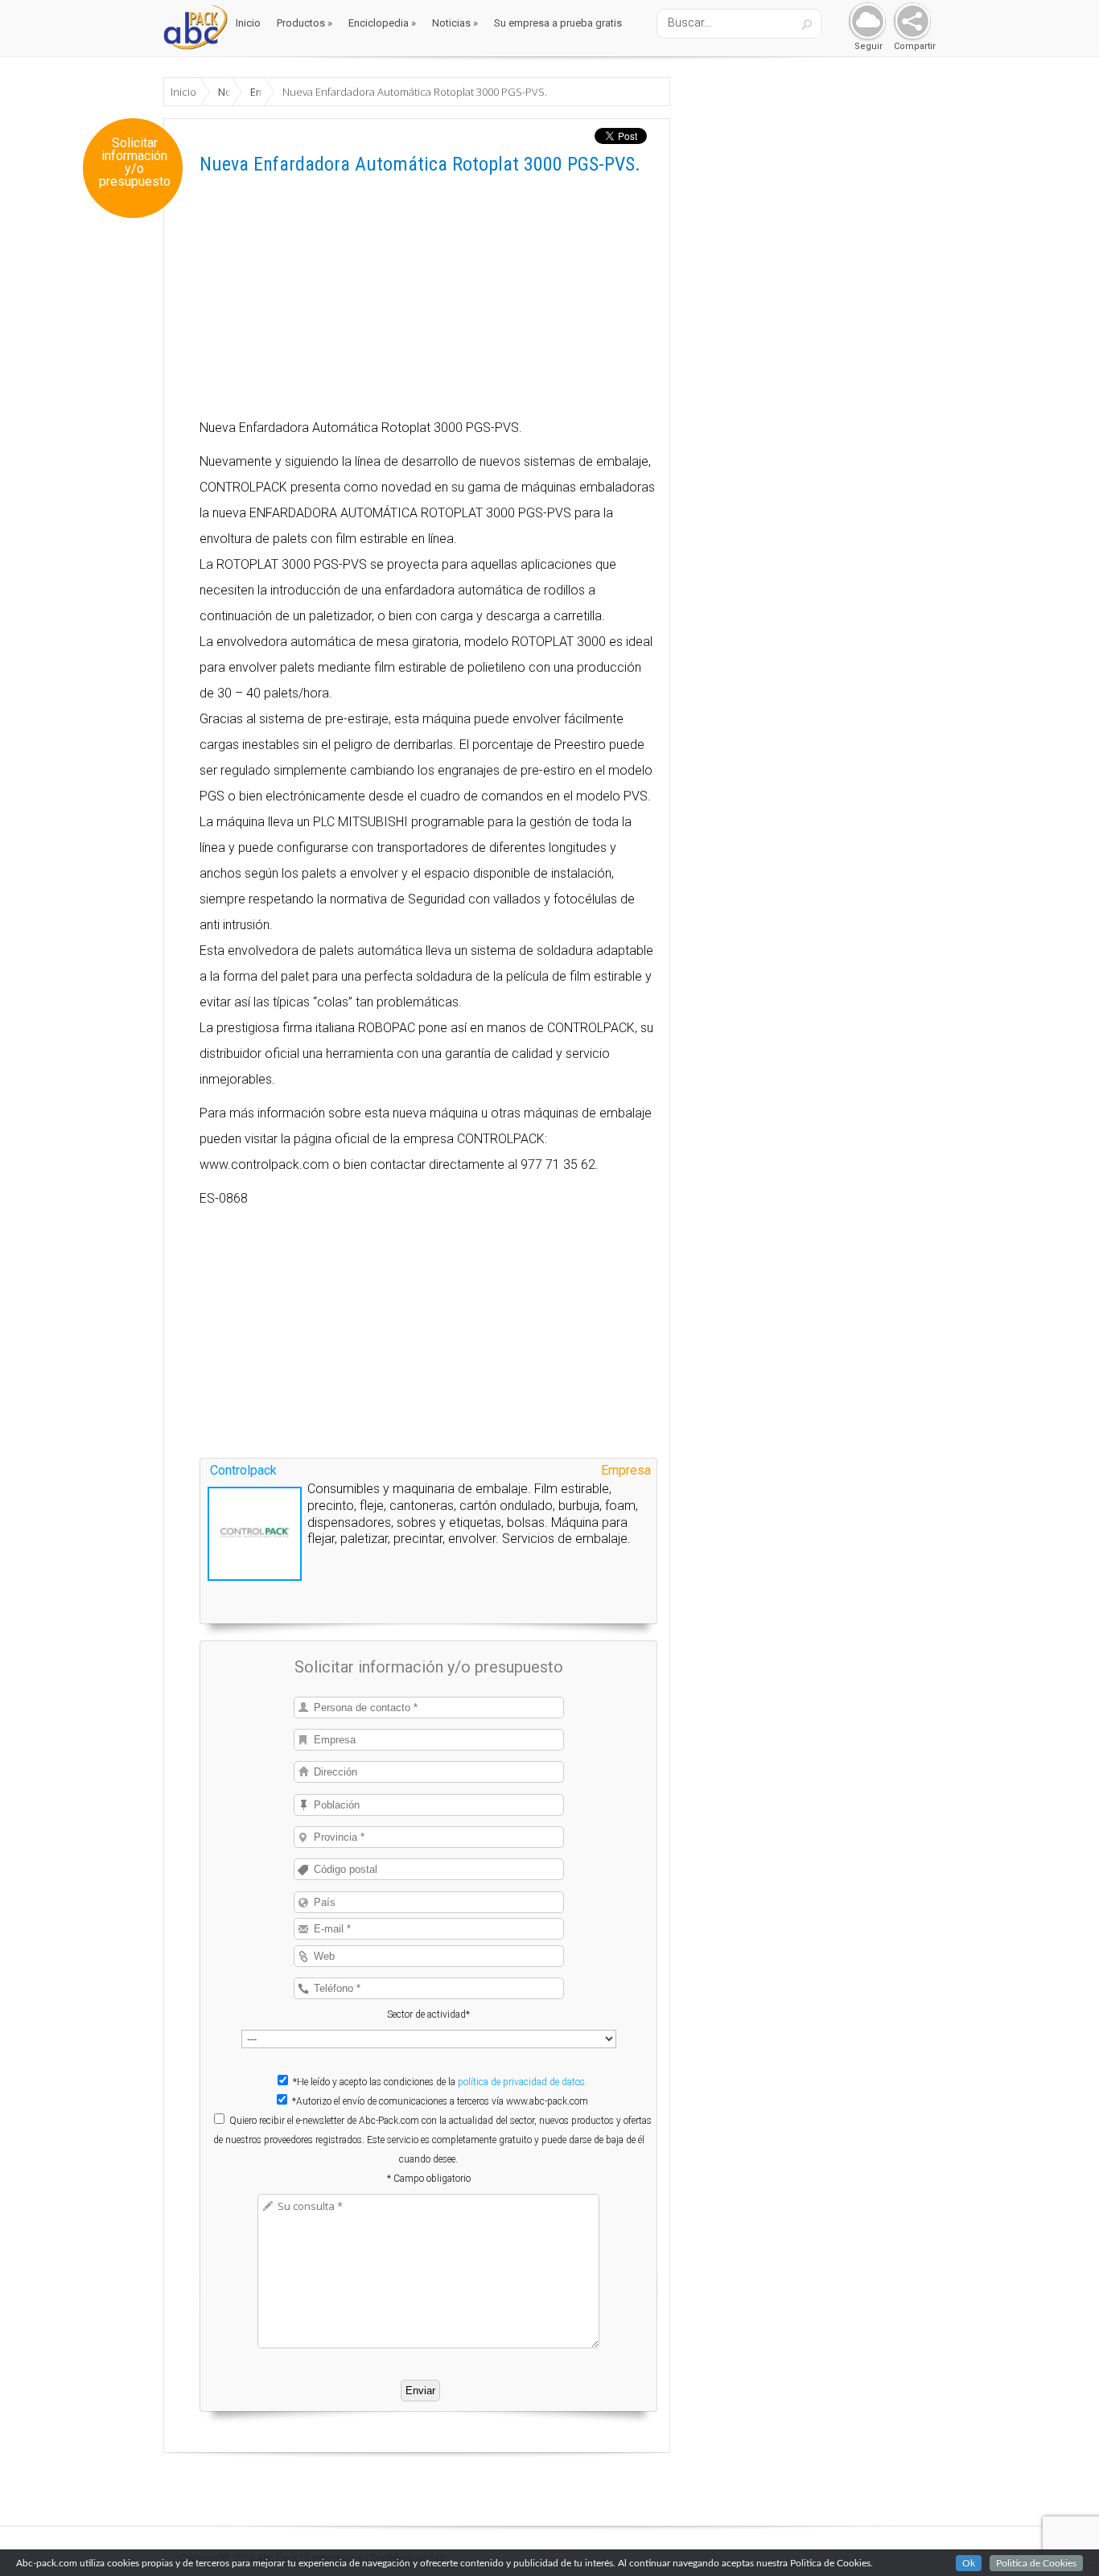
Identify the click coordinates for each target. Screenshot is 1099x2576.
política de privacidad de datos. (523, 2082)
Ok (969, 2563)
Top (1061, 2538)
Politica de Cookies (1036, 2563)
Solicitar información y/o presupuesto (135, 163)
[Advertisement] (428, 302)
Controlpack (243, 1470)
